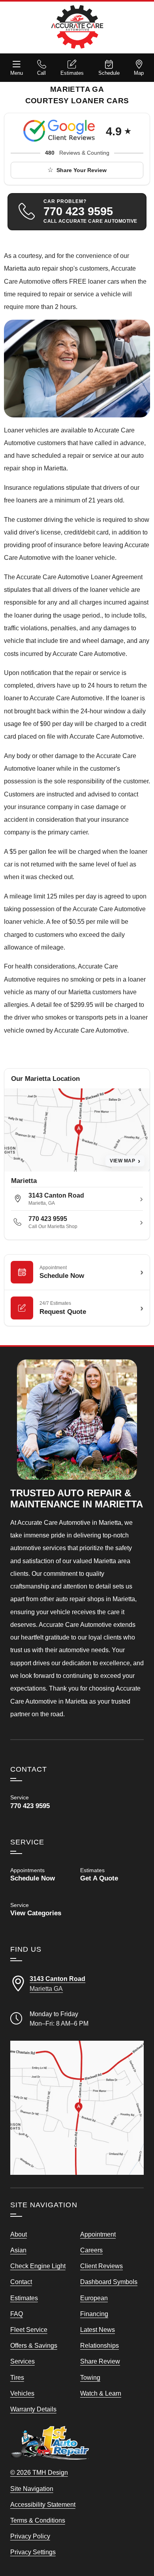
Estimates (72, 73)
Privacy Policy (30, 2536)
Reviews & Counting (77, 153)
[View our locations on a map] (77, 2108)
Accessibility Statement (43, 2504)
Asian (18, 2250)
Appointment (98, 2234)
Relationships (100, 2345)
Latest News (98, 2330)
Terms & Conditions (38, 2520)
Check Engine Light (38, 2266)
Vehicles (22, 2393)
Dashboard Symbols (109, 2282)
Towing (90, 2377)
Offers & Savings (34, 2345)
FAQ (17, 2314)
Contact (21, 2282)
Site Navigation (32, 2489)
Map (139, 73)
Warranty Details (33, 2409)
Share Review (100, 2361)
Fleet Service (29, 2330)
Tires (17, 2377)
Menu (17, 73)
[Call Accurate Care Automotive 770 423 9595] (42, 1802)
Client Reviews (101, 2266)
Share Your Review (82, 170)
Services (23, 2361)
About (19, 2234)
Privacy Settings (33, 2552)
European (94, 2298)
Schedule (109, 73)
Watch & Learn (101, 2393)
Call (41, 73)
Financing (94, 2314)
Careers (91, 2250)
